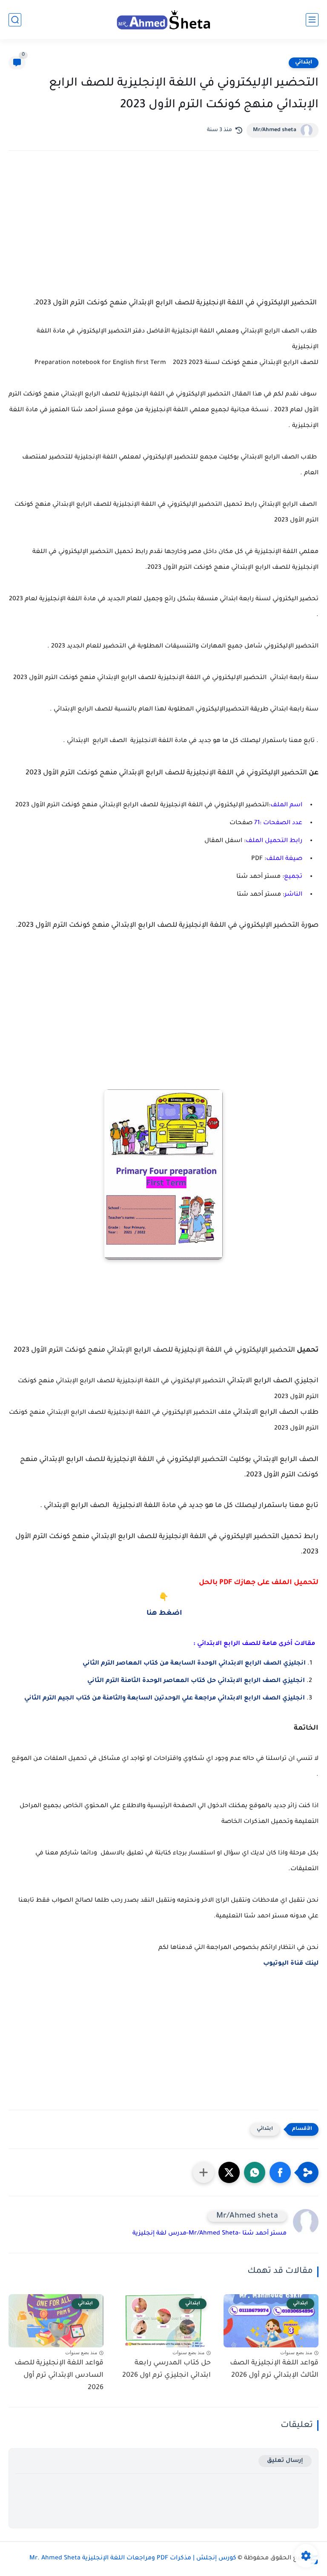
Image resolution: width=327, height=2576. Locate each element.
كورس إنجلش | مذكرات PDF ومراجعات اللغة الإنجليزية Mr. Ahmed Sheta (133, 2559)
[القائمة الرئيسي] (312, 20)
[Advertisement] (163, 232)
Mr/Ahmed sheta (275, 130)
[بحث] (15, 20)
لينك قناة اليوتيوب (291, 1964)
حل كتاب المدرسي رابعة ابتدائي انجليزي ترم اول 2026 (166, 2369)
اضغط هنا (163, 1613)
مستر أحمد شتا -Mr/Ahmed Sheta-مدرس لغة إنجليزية (209, 2234)
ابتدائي (304, 63)
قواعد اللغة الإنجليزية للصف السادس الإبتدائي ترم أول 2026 (59, 2375)
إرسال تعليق (285, 2461)
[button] (280, 2172)
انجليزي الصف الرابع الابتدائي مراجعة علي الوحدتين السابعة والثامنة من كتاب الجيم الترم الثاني (164, 1699)
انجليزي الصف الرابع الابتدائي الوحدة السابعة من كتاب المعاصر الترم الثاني (193, 1664)
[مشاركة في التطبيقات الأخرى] (204, 2172)
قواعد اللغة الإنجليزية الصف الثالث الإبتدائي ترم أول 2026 (274, 2369)
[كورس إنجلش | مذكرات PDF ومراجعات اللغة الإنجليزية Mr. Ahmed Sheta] (163, 19)
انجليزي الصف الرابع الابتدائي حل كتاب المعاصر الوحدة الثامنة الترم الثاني (195, 1681)
